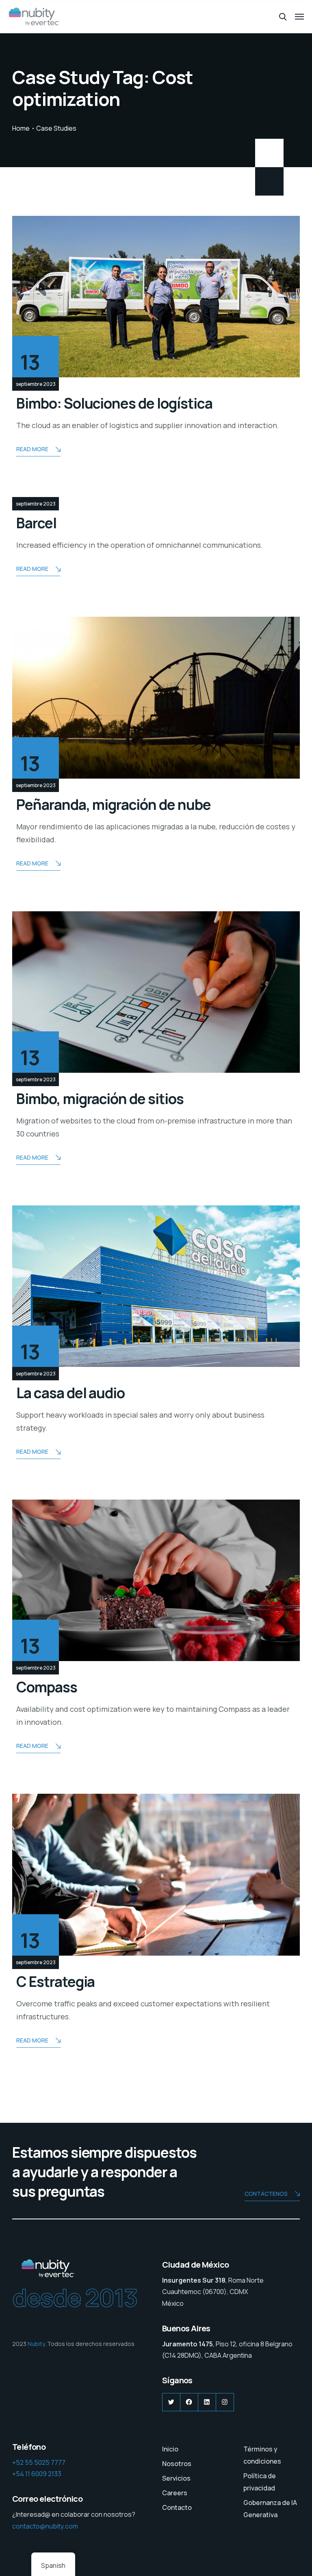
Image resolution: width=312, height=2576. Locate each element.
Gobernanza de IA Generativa (270, 2509)
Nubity (36, 2344)
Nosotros (177, 2464)
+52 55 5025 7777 (39, 2462)
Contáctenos (266, 2194)
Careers (175, 2493)
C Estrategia (55, 1982)
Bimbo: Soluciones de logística (114, 403)
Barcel (36, 523)
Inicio (170, 2449)
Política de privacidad (260, 2482)
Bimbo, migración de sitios (100, 1099)
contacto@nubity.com (45, 2526)
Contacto (177, 2507)
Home (21, 128)
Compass (47, 1687)
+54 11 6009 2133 (37, 2474)
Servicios (176, 2478)
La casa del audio (70, 1393)
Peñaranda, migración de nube (114, 805)
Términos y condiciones (262, 2455)
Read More (32, 449)
